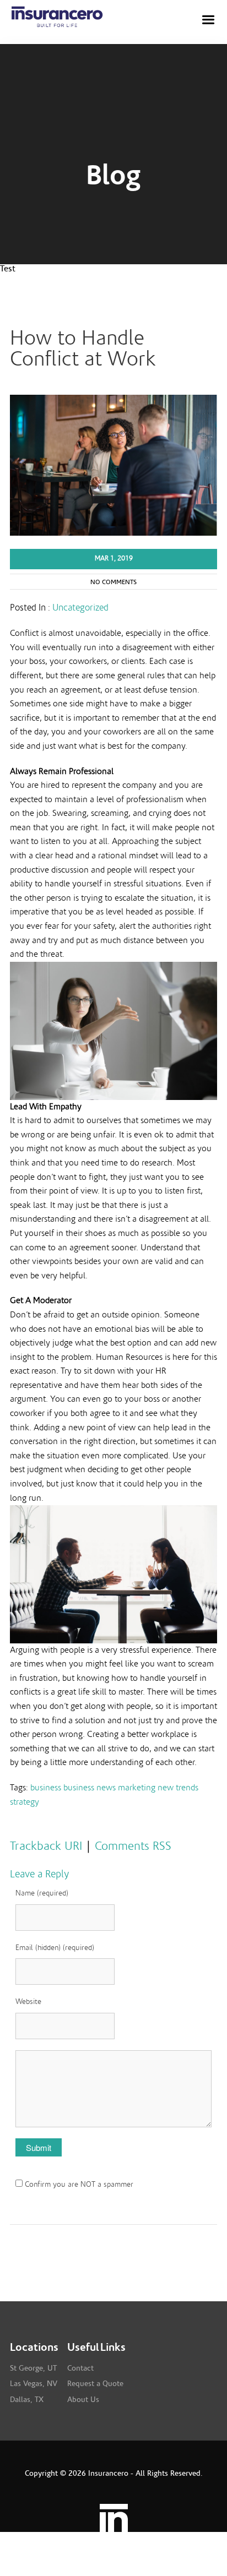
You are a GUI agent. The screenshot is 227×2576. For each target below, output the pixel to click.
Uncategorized (80, 608)
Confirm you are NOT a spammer (78, 2185)
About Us (83, 2400)
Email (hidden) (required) (55, 1948)
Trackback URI (46, 1846)
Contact (80, 2368)
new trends (178, 1788)
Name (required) (42, 1893)
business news (90, 1788)
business (46, 1788)
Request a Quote (95, 2384)
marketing (137, 1788)
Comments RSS (133, 1846)
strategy (25, 1802)
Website (28, 2002)
